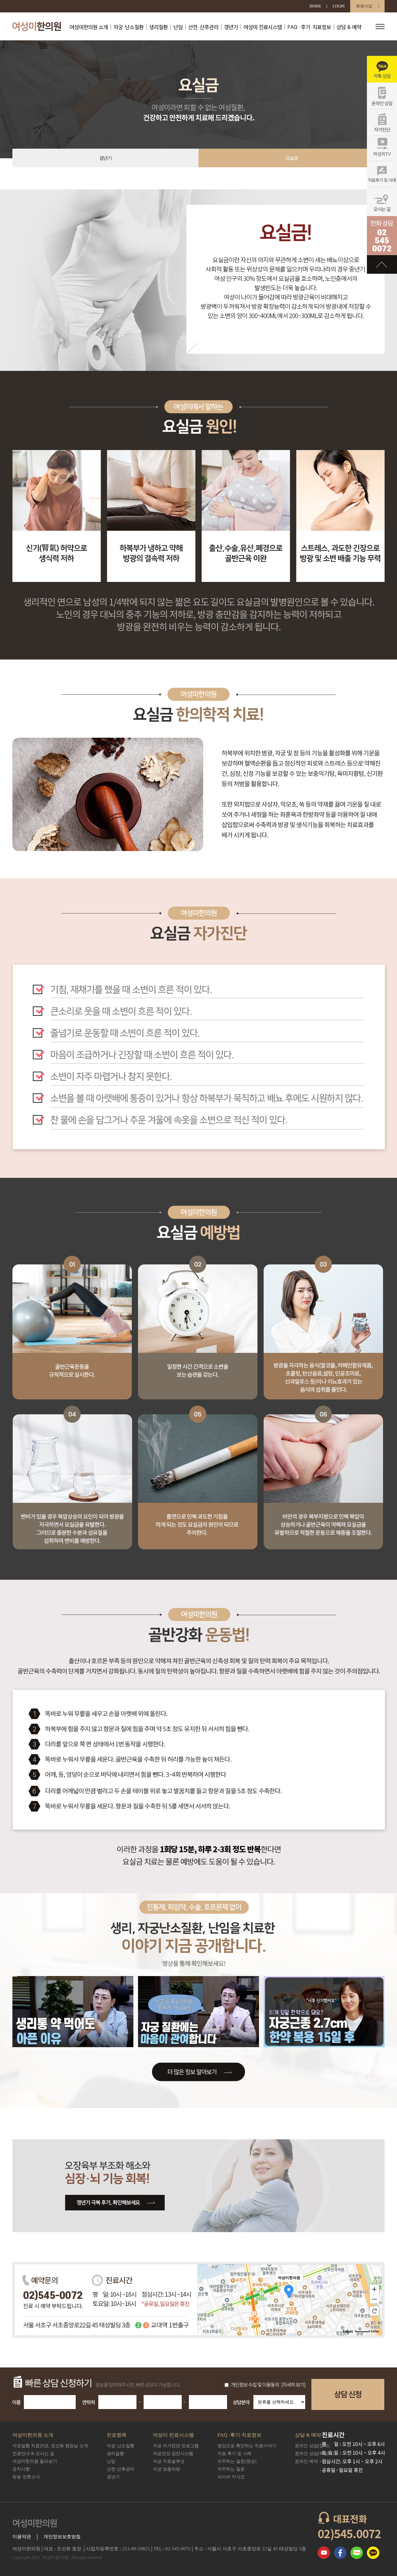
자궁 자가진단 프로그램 (176, 2446)
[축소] (374, 2299)
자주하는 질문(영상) (237, 2461)
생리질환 (158, 27)
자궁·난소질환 (129, 27)
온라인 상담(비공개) (314, 2454)
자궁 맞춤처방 (167, 2469)
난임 (178, 27)
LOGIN (339, 6)
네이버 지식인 (231, 2477)
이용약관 (22, 2537)
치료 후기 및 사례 (234, 2454)
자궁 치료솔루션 (169, 2461)
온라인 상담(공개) (312, 2446)
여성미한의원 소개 (89, 27)
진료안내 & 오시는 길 (33, 2454)
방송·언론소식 (26, 2477)
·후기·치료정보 (309, 27)
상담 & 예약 (349, 27)
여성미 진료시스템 (263, 27)
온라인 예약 (306, 2461)
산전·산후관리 (203, 27)
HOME (315, 6)
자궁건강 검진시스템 (173, 2454)
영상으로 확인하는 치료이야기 (247, 2446)
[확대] (374, 2289)
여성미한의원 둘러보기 (35, 2461)
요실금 (292, 158)
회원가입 (364, 6)
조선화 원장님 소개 (50, 2446)
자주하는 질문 (231, 2469)
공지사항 (21, 2469)
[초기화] (374, 2311)
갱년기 (231, 27)
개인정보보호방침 (62, 2537)
